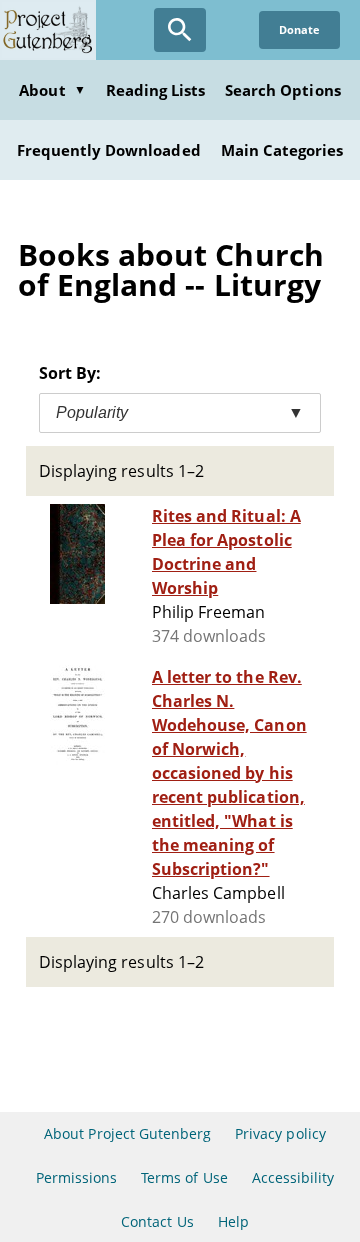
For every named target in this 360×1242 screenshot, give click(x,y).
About (52, 90)
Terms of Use (184, 1177)
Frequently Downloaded (109, 150)
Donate (299, 29)
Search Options (283, 90)
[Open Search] (180, 30)
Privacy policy (280, 1133)
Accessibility (293, 1177)
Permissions (76, 1177)
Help (233, 1221)
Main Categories (282, 150)
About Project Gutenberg (127, 1133)
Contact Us (157, 1221)
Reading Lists (156, 90)
